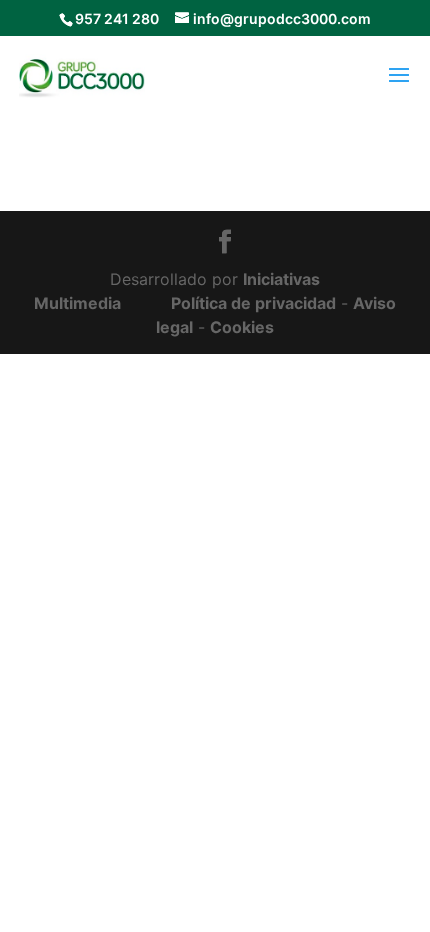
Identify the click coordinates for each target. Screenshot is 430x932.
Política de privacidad (253, 303)
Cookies (242, 327)
